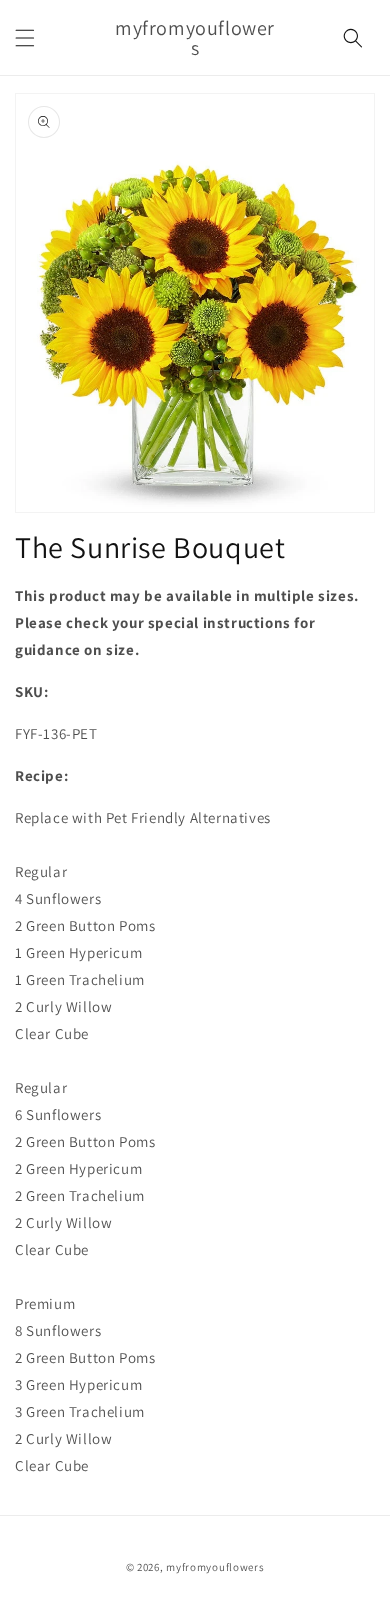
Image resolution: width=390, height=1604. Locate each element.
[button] (25, 38)
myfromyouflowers (215, 1567)
